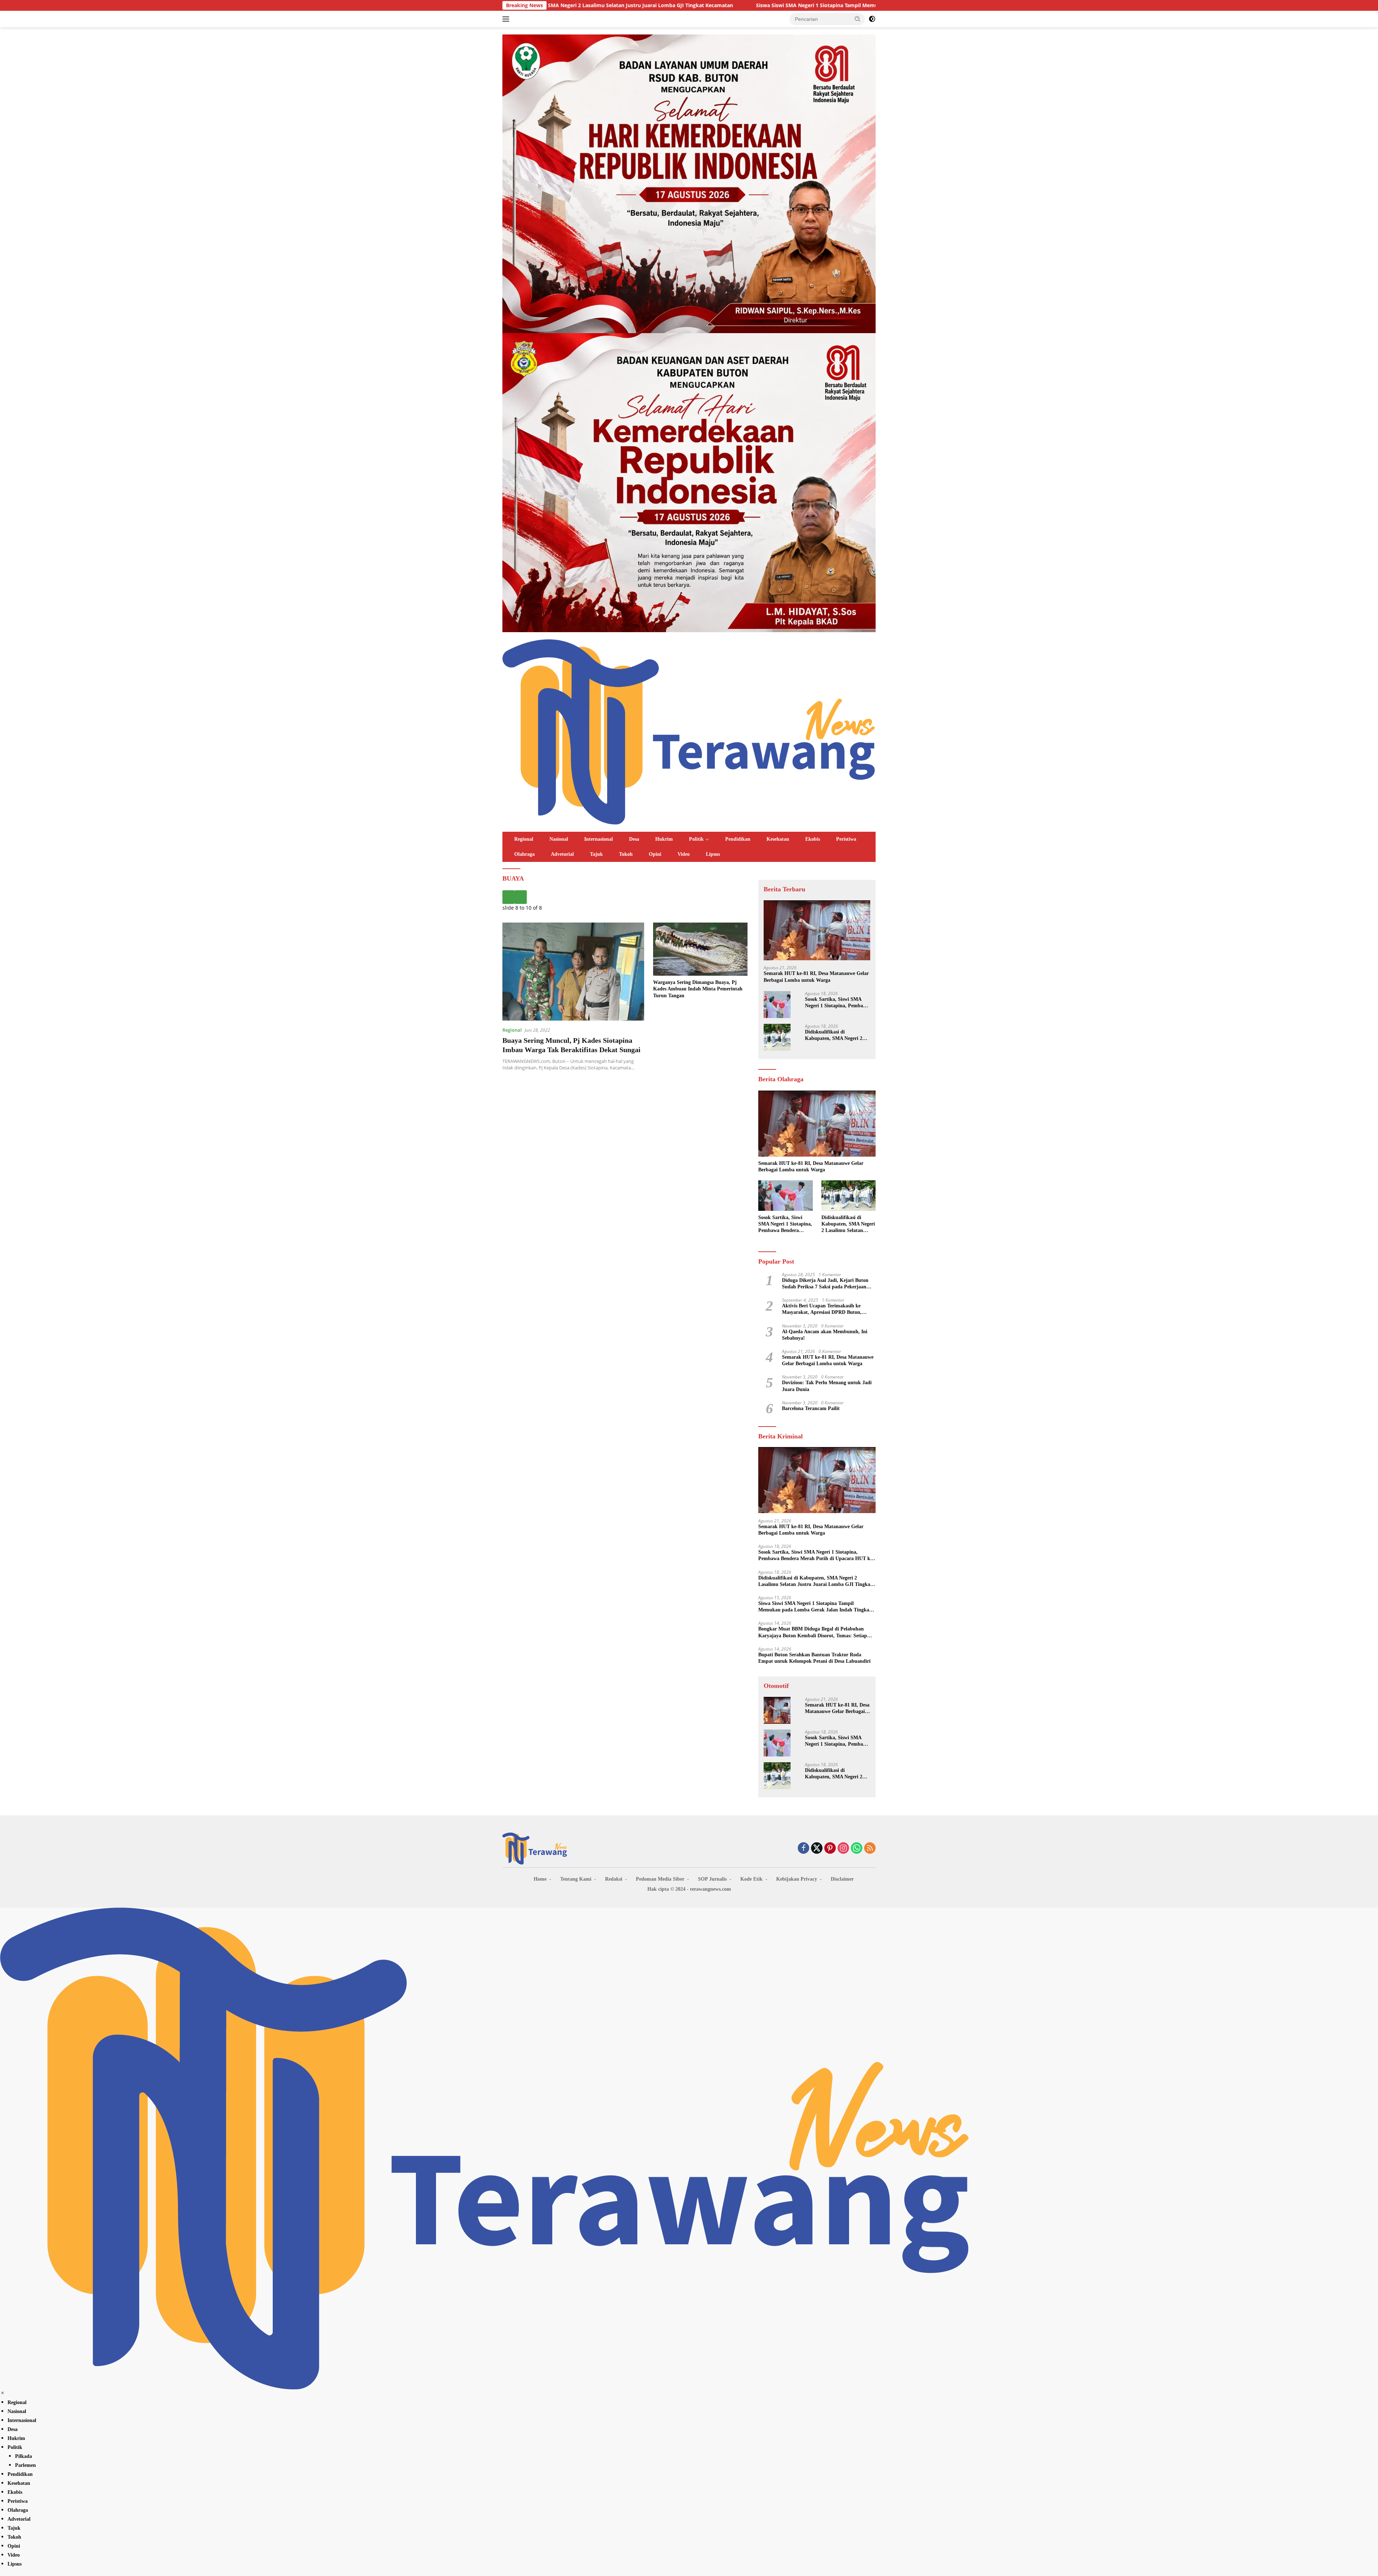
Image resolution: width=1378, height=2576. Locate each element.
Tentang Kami (576, 1879)
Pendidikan (738, 839)
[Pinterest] (830, 1849)
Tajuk (596, 854)
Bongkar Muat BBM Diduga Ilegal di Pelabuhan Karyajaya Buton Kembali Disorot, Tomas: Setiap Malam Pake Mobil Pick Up (813, 1633)
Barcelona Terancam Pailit (811, 1408)
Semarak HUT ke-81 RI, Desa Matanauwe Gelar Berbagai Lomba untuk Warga (816, 977)
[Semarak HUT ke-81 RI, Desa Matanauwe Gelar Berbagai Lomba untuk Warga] (817, 930)
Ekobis (813, 839)
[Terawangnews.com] (689, 731)
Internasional (599, 839)
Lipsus (713, 854)
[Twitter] (817, 1849)
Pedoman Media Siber (660, 1879)
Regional (524, 839)
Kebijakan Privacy (797, 1879)
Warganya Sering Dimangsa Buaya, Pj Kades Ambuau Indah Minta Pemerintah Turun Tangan (698, 989)
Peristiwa (846, 839)
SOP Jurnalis (712, 1879)
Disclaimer (842, 1879)
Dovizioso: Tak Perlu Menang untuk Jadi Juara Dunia (827, 1386)
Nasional (559, 839)
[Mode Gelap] (872, 19)
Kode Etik (751, 1879)
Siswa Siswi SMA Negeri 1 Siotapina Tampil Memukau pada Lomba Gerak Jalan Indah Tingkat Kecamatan (624, 5)
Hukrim (664, 839)
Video (684, 854)
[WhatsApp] (857, 1849)
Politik (696, 839)
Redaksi (614, 1879)
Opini (655, 854)
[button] (858, 19)
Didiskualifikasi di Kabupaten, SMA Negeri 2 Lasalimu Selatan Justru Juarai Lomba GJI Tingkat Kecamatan (835, 1035)
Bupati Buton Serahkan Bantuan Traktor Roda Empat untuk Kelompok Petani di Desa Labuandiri (814, 1658)
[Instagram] (843, 1849)
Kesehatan (778, 839)
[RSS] (870, 1849)
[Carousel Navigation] (625, 897)
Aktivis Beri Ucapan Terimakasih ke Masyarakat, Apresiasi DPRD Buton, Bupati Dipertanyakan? (822, 1309)
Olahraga (524, 854)
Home (540, 1879)
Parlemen (25, 2465)
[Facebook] (803, 1849)
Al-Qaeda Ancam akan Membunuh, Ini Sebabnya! (825, 1335)
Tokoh (626, 854)
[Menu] (507, 19)
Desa (634, 839)
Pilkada (24, 2456)
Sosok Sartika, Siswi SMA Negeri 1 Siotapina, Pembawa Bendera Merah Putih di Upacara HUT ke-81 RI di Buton (837, 1003)
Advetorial (562, 854)
